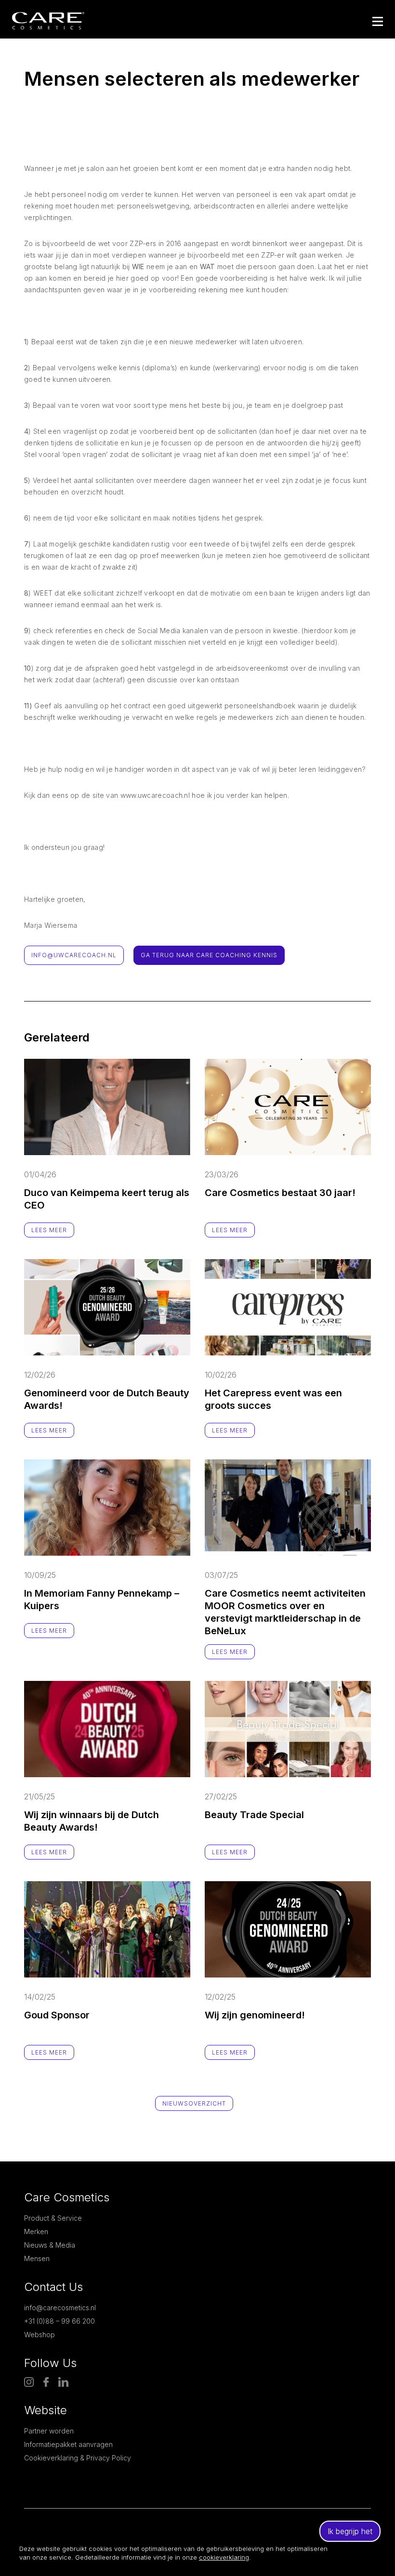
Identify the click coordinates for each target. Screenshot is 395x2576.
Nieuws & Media (50, 2245)
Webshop (39, 2335)
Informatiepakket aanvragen (68, 2444)
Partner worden (49, 2431)
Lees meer (49, 1230)
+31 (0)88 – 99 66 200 (59, 2321)
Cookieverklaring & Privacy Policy (78, 2458)
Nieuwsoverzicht (194, 2103)
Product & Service (53, 2218)
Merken (36, 2231)
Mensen (37, 2258)
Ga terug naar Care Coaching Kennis (209, 955)
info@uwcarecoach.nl (74, 955)
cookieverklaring (224, 2557)
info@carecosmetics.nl (60, 2308)
